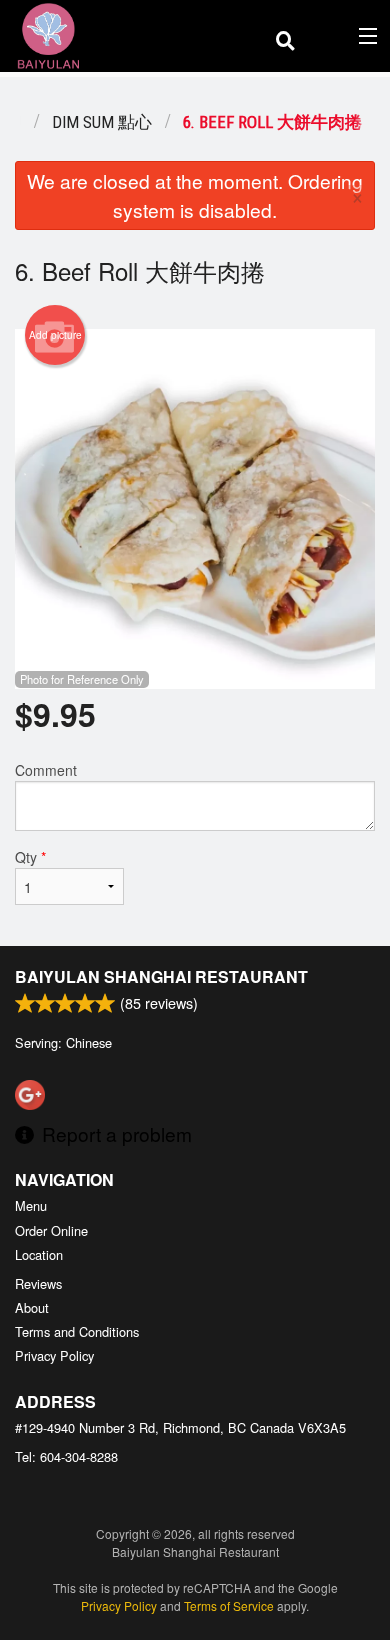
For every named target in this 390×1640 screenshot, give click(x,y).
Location (39, 1254)
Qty (30, 857)
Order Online (51, 1230)
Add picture (55, 335)
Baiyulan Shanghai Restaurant (161, 976)
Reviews (38, 1283)
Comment (46, 770)
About (32, 1307)
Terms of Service (229, 1605)
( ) (336, 35)
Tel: (66, 1456)
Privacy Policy (54, 1355)
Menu (31, 1205)
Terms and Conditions (77, 1331)
